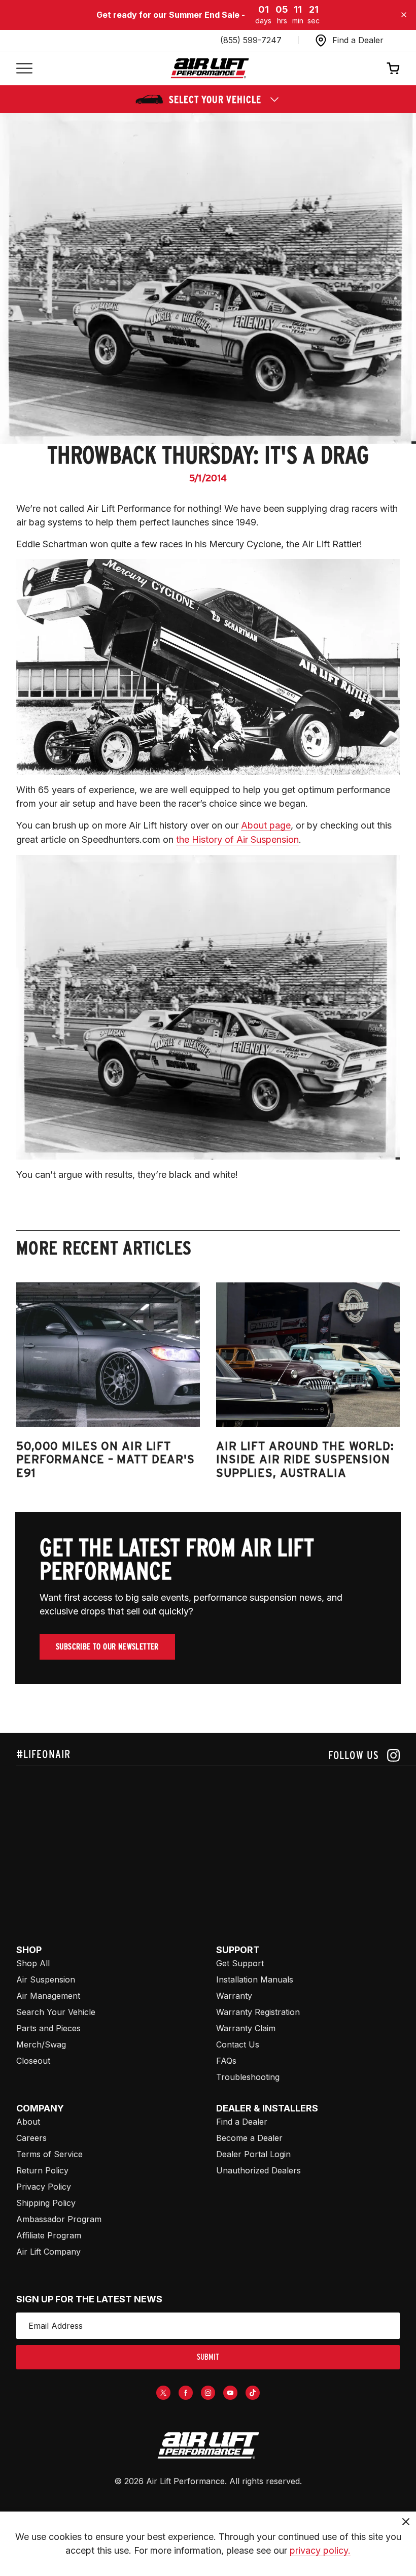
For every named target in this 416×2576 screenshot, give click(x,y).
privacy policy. (320, 2550)
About (28, 2122)
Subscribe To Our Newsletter (107, 1647)
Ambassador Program (59, 2219)
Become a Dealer (249, 2138)
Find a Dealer (242, 2122)
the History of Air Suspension (237, 839)
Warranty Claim (246, 2028)
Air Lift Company (48, 2252)
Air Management (48, 1996)
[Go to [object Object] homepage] (208, 2446)
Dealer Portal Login (253, 2154)
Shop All (33, 1963)
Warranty (234, 1996)
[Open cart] (393, 68)
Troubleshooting (248, 2077)
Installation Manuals (255, 1979)
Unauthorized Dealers (258, 2170)
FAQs (226, 2061)
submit (208, 2357)
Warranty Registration (258, 2012)
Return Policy (42, 2170)
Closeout (33, 2061)
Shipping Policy (46, 2203)
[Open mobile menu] (24, 68)
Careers (31, 2138)
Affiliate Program (49, 2235)
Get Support (240, 1963)
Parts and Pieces (48, 2028)
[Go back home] (210, 68)
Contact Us (238, 2044)
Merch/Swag (41, 2044)
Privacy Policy (44, 2187)
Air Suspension (46, 1979)
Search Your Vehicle (56, 2012)
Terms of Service (49, 2154)
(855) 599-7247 (251, 40)
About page (266, 825)
